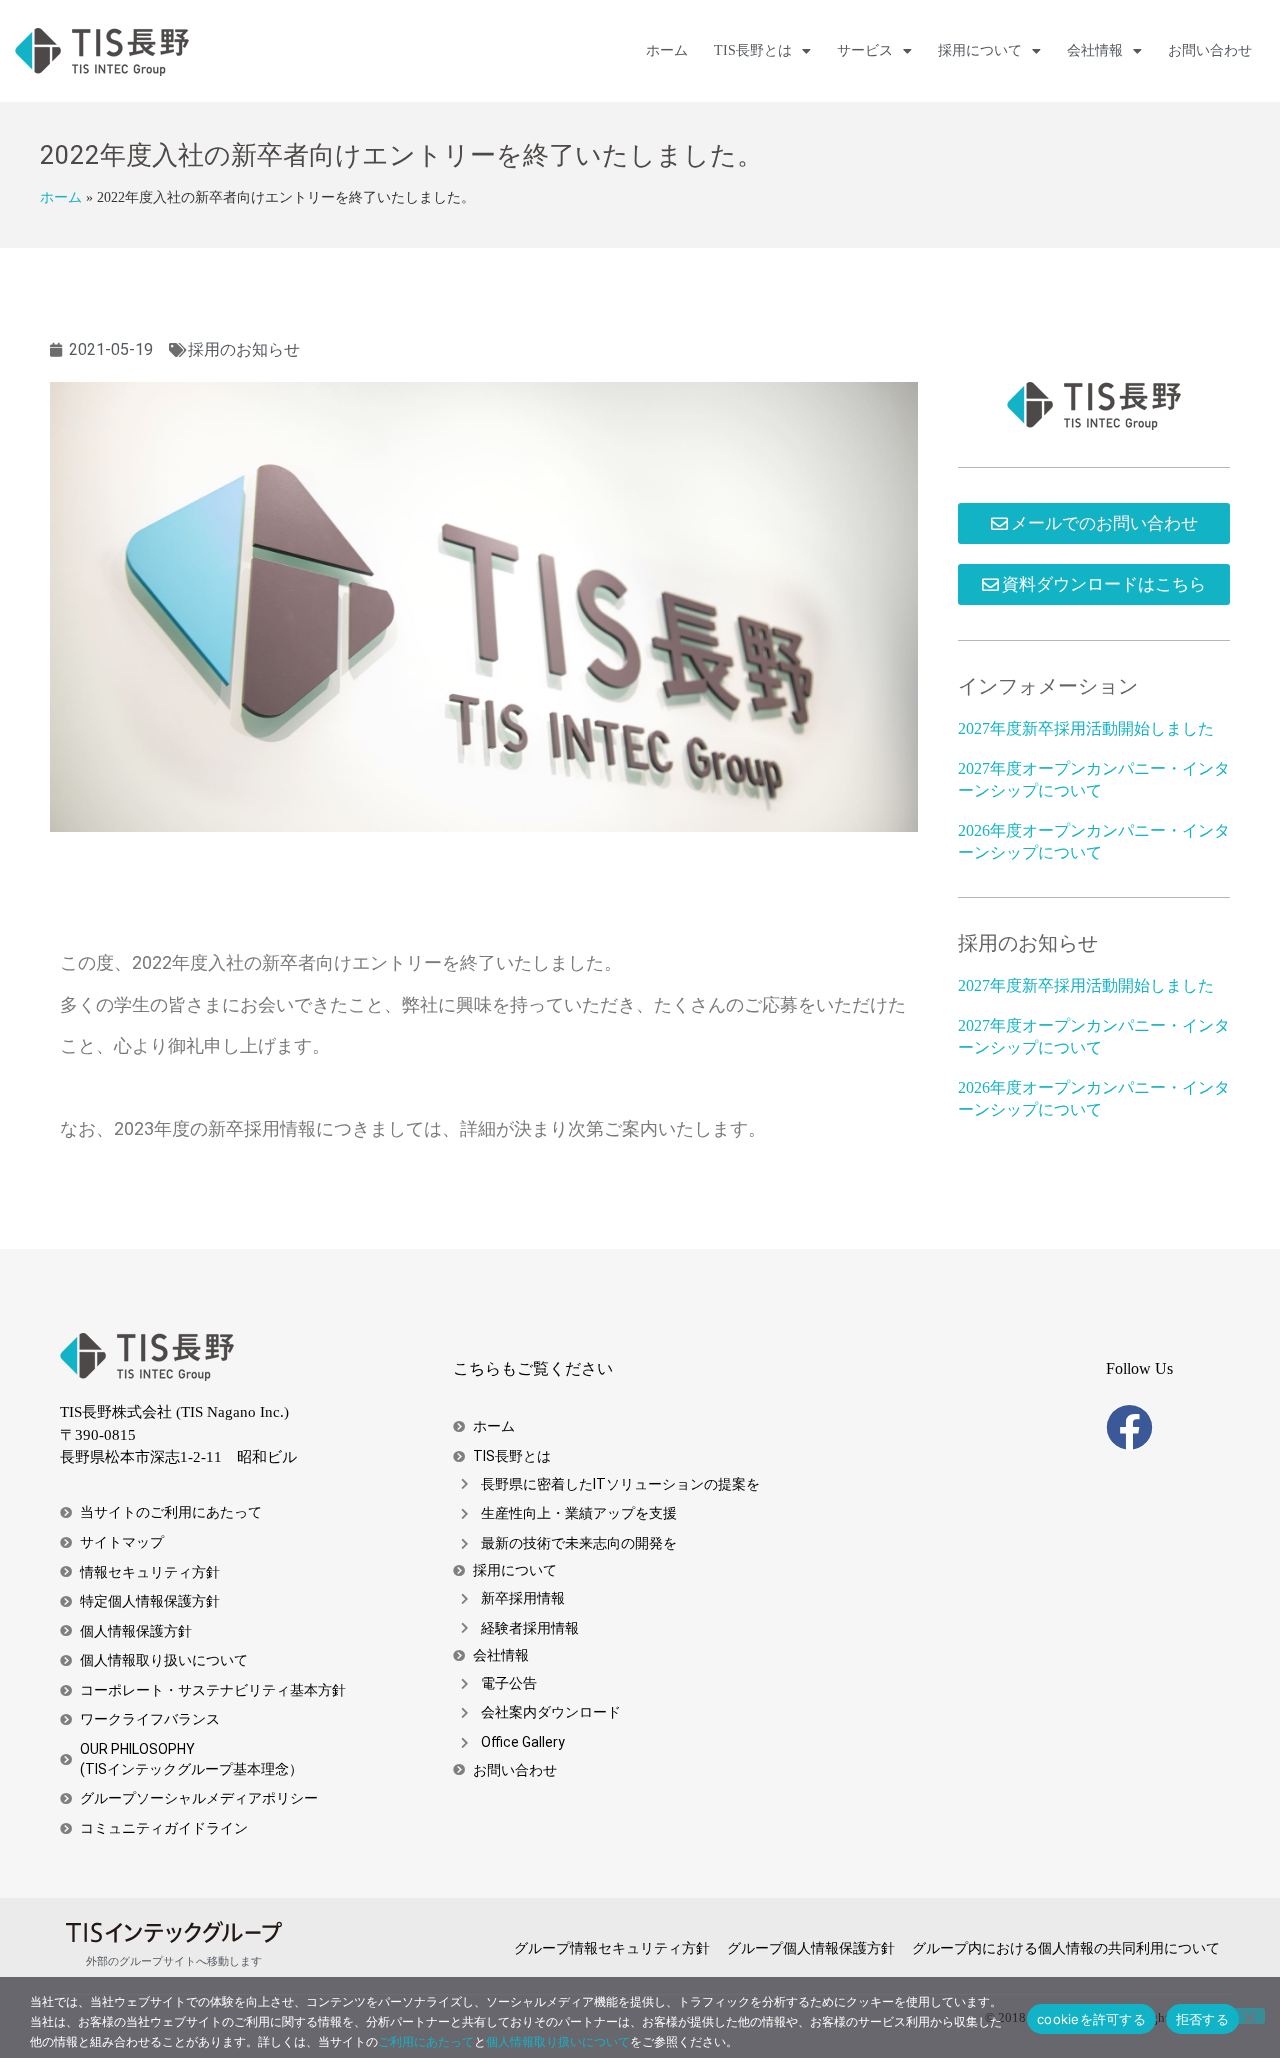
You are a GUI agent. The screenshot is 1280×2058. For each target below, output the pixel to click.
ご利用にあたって (426, 2041)
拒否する (1202, 2019)
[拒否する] (1249, 2016)
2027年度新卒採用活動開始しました (1086, 728)
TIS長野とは (753, 50)
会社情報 (1095, 50)
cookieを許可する (1091, 2019)
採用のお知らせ (244, 349)
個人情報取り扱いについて (558, 2041)
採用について (980, 50)
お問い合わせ (1210, 50)
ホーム (667, 50)
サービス (865, 50)
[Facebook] (1129, 1427)
